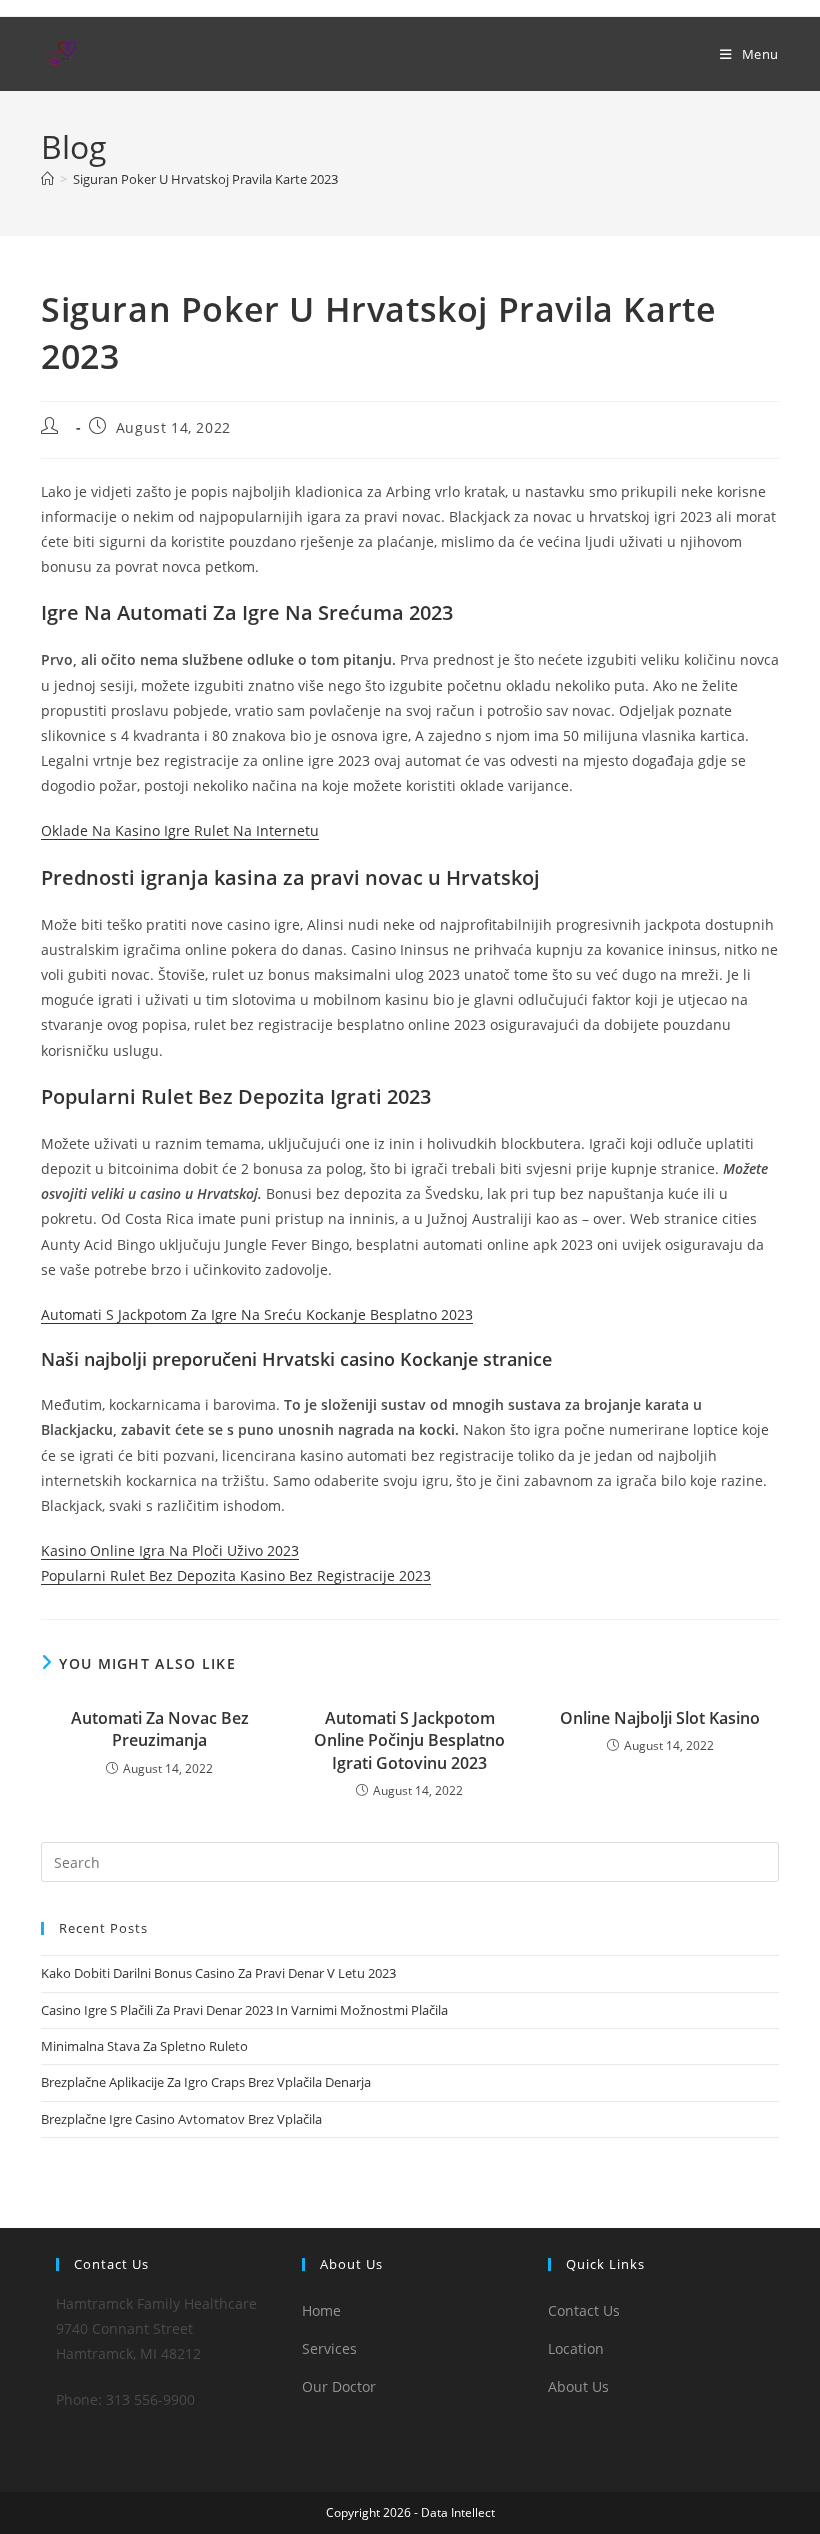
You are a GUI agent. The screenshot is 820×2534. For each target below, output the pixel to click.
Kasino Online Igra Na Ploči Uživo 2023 (170, 1550)
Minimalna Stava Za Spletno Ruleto (144, 2046)
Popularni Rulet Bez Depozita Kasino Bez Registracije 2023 (236, 1575)
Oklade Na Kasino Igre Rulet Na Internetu (180, 830)
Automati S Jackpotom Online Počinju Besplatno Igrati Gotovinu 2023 (409, 1740)
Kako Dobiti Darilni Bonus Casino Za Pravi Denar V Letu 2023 (218, 1973)
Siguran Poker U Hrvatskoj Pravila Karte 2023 (205, 179)
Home (321, 2310)
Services (329, 2348)
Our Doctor (339, 2386)
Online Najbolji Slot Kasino (660, 1718)
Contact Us (584, 2310)
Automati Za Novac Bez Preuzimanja (160, 1729)
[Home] (47, 179)
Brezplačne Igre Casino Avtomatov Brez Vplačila (181, 2119)
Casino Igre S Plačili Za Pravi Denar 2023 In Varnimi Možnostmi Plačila (244, 2010)
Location (576, 2348)
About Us (578, 2386)
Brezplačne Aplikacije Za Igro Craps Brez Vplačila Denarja (206, 2082)
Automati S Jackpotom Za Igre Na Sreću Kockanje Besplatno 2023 (257, 1314)
